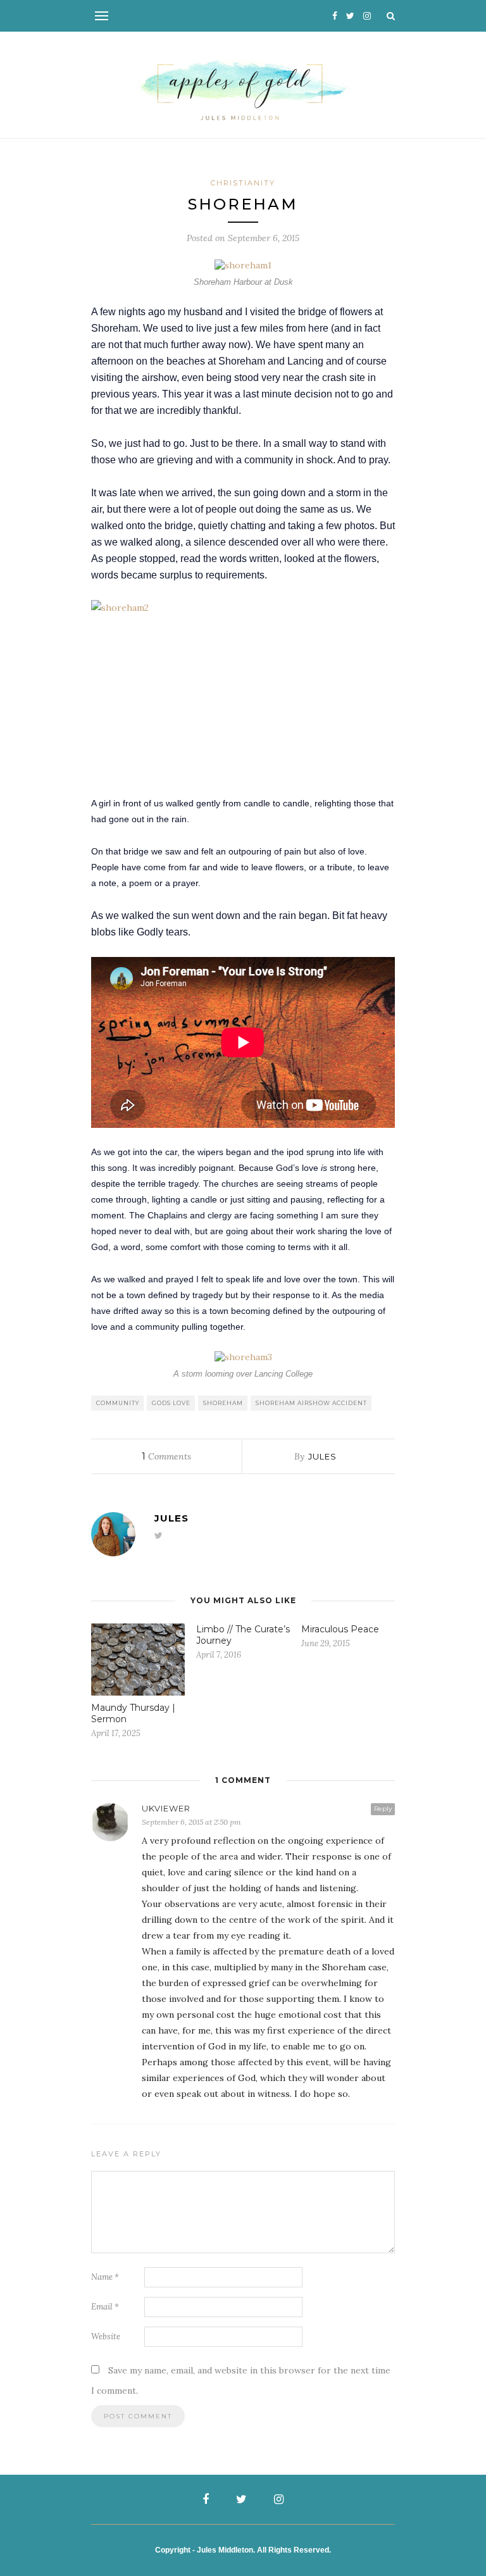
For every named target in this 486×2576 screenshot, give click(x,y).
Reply (383, 1809)
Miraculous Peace (340, 1629)
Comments (166, 1456)
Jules (322, 1456)
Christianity (243, 183)
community (118, 1403)
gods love (171, 1403)
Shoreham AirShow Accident (311, 1403)
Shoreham (223, 1403)
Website (106, 2336)
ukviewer (166, 1808)
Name (105, 2277)
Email (105, 2307)
